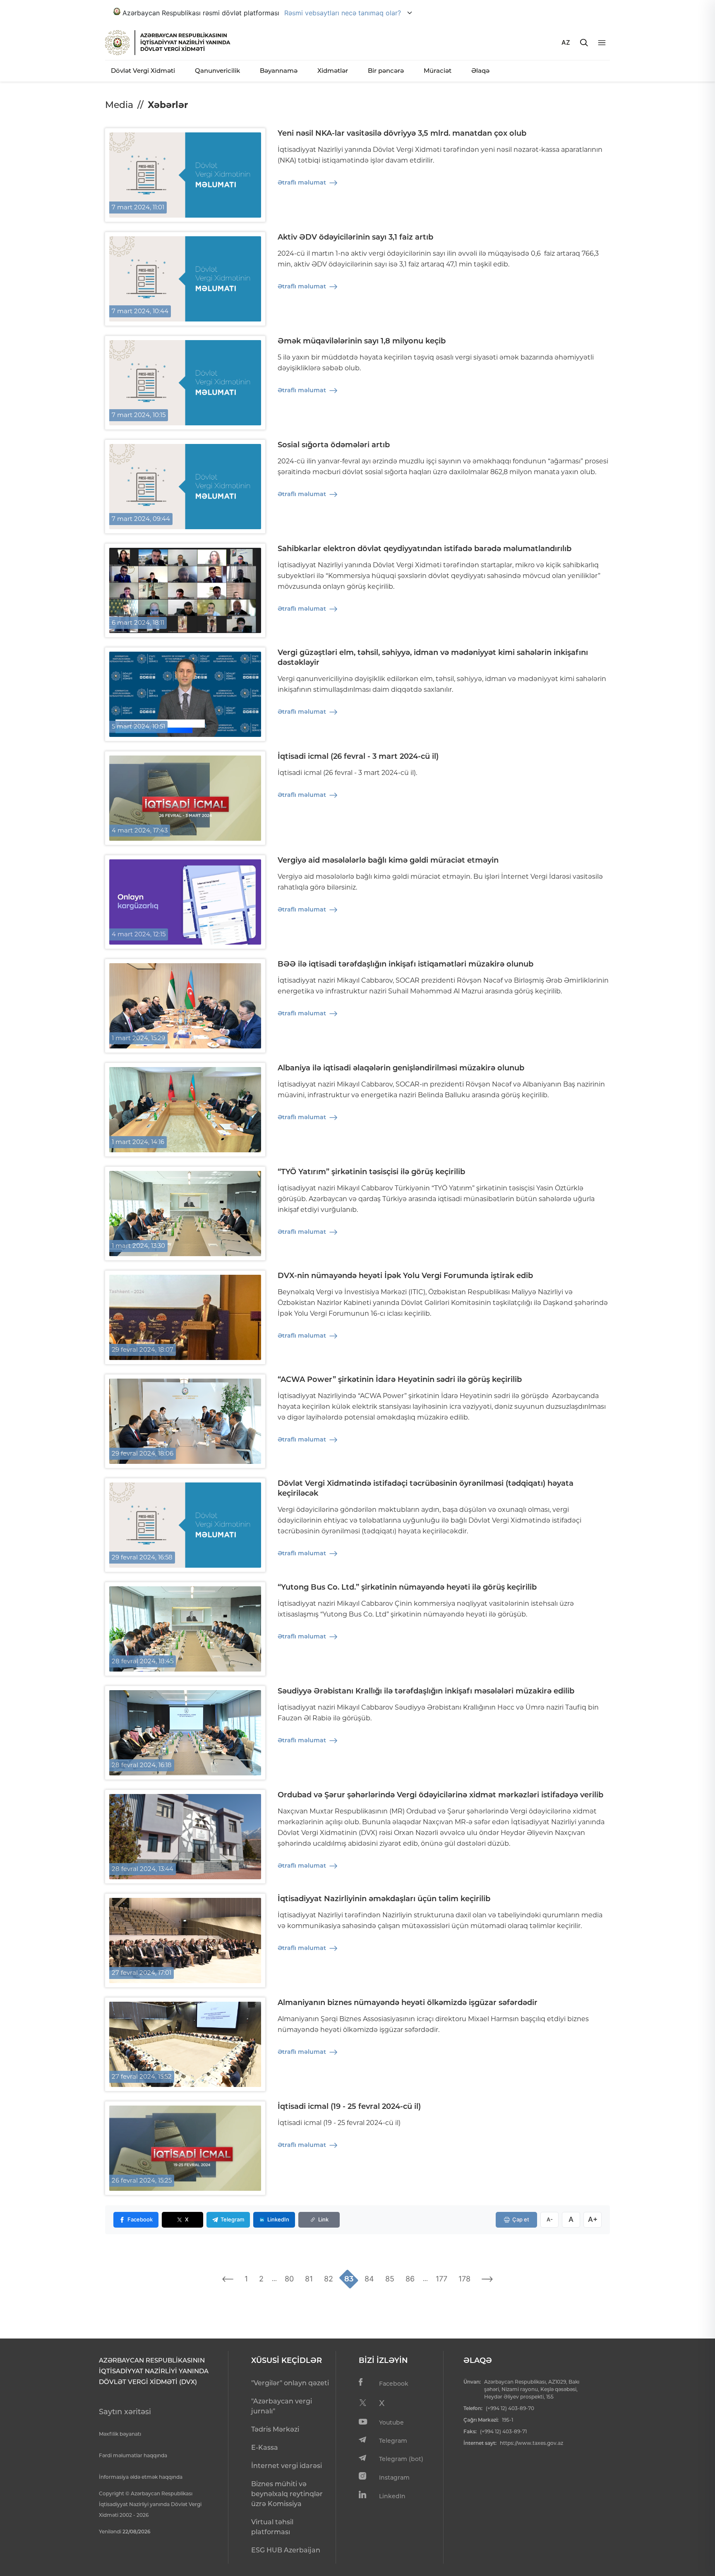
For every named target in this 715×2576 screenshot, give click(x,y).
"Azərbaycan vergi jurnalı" (282, 2406)
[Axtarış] (584, 43)
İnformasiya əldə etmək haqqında (141, 2477)
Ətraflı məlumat (302, 182)
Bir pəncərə (386, 71)
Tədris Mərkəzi (275, 2429)
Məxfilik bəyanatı (120, 2434)
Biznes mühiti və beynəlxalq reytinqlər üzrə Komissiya (287, 2494)
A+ (593, 2219)
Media (119, 105)
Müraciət (438, 71)
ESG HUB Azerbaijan (286, 2550)
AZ (566, 42)
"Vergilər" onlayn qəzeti (290, 2383)
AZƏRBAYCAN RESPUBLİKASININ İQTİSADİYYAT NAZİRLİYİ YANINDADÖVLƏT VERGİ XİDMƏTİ (185, 42)
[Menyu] (602, 43)
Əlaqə (480, 71)
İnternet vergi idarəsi (287, 2466)
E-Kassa (265, 2448)
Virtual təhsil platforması (272, 2527)
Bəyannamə (279, 71)
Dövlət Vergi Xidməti (143, 71)
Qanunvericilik (217, 71)
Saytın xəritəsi (125, 2412)
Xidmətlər (333, 71)
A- (550, 2219)
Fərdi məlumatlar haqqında (133, 2455)
